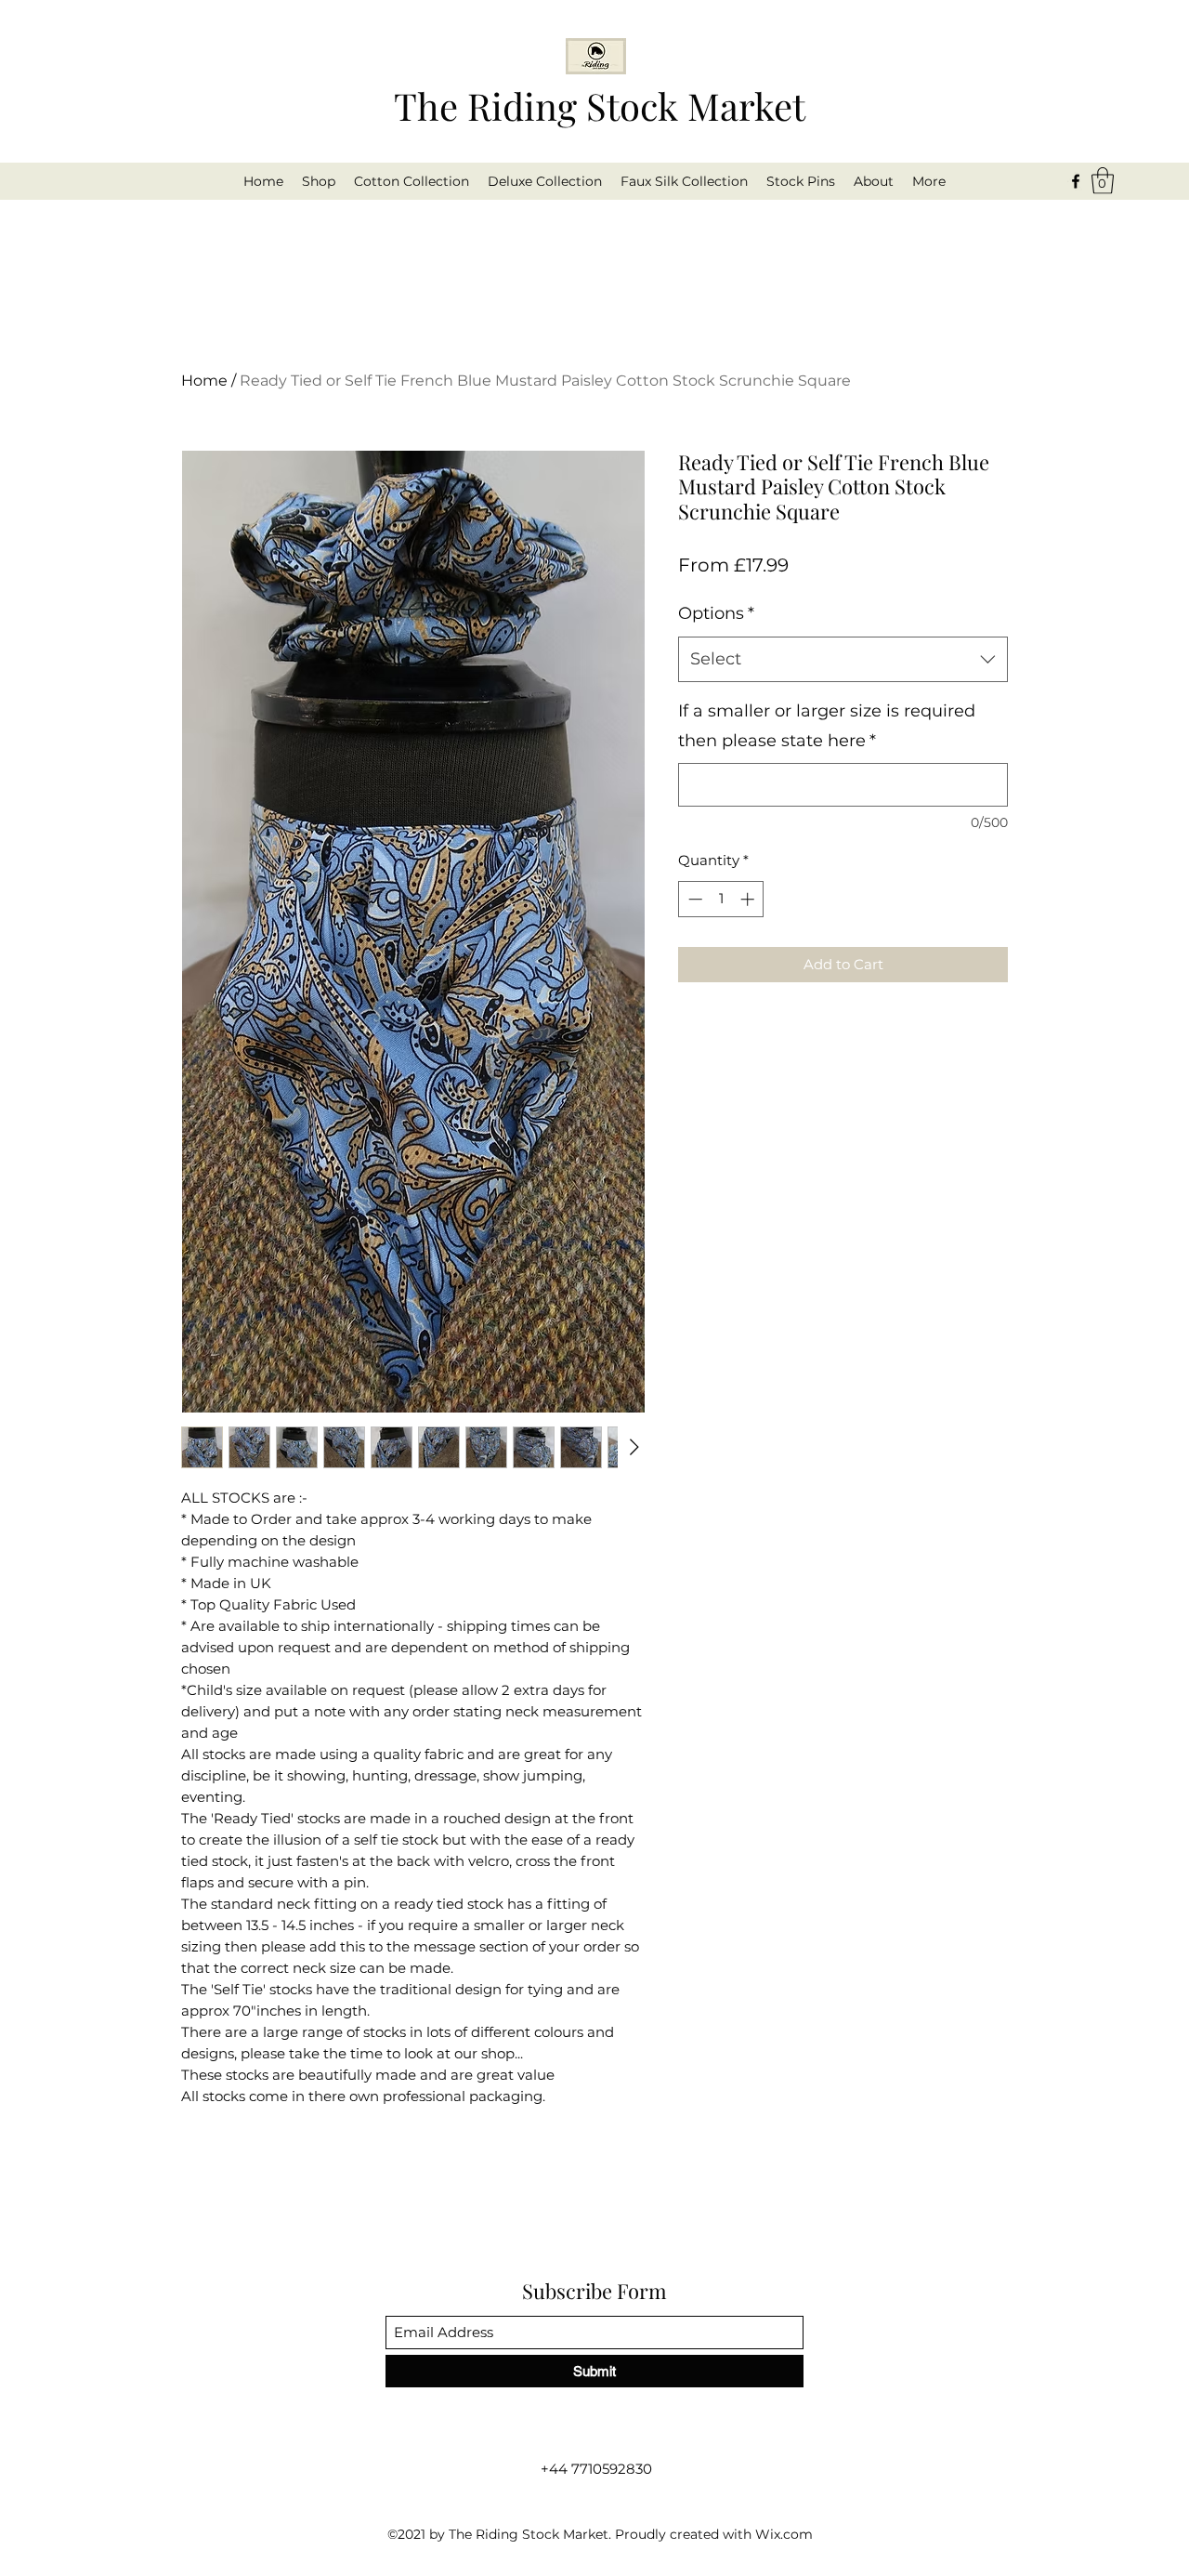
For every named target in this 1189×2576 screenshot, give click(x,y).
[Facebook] (1076, 181)
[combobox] (843, 660)
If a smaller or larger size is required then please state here (827, 726)
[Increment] (749, 899)
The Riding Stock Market (600, 105)
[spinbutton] (721, 899)
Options (716, 613)
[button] (1103, 181)
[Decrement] (693, 899)
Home (204, 381)
